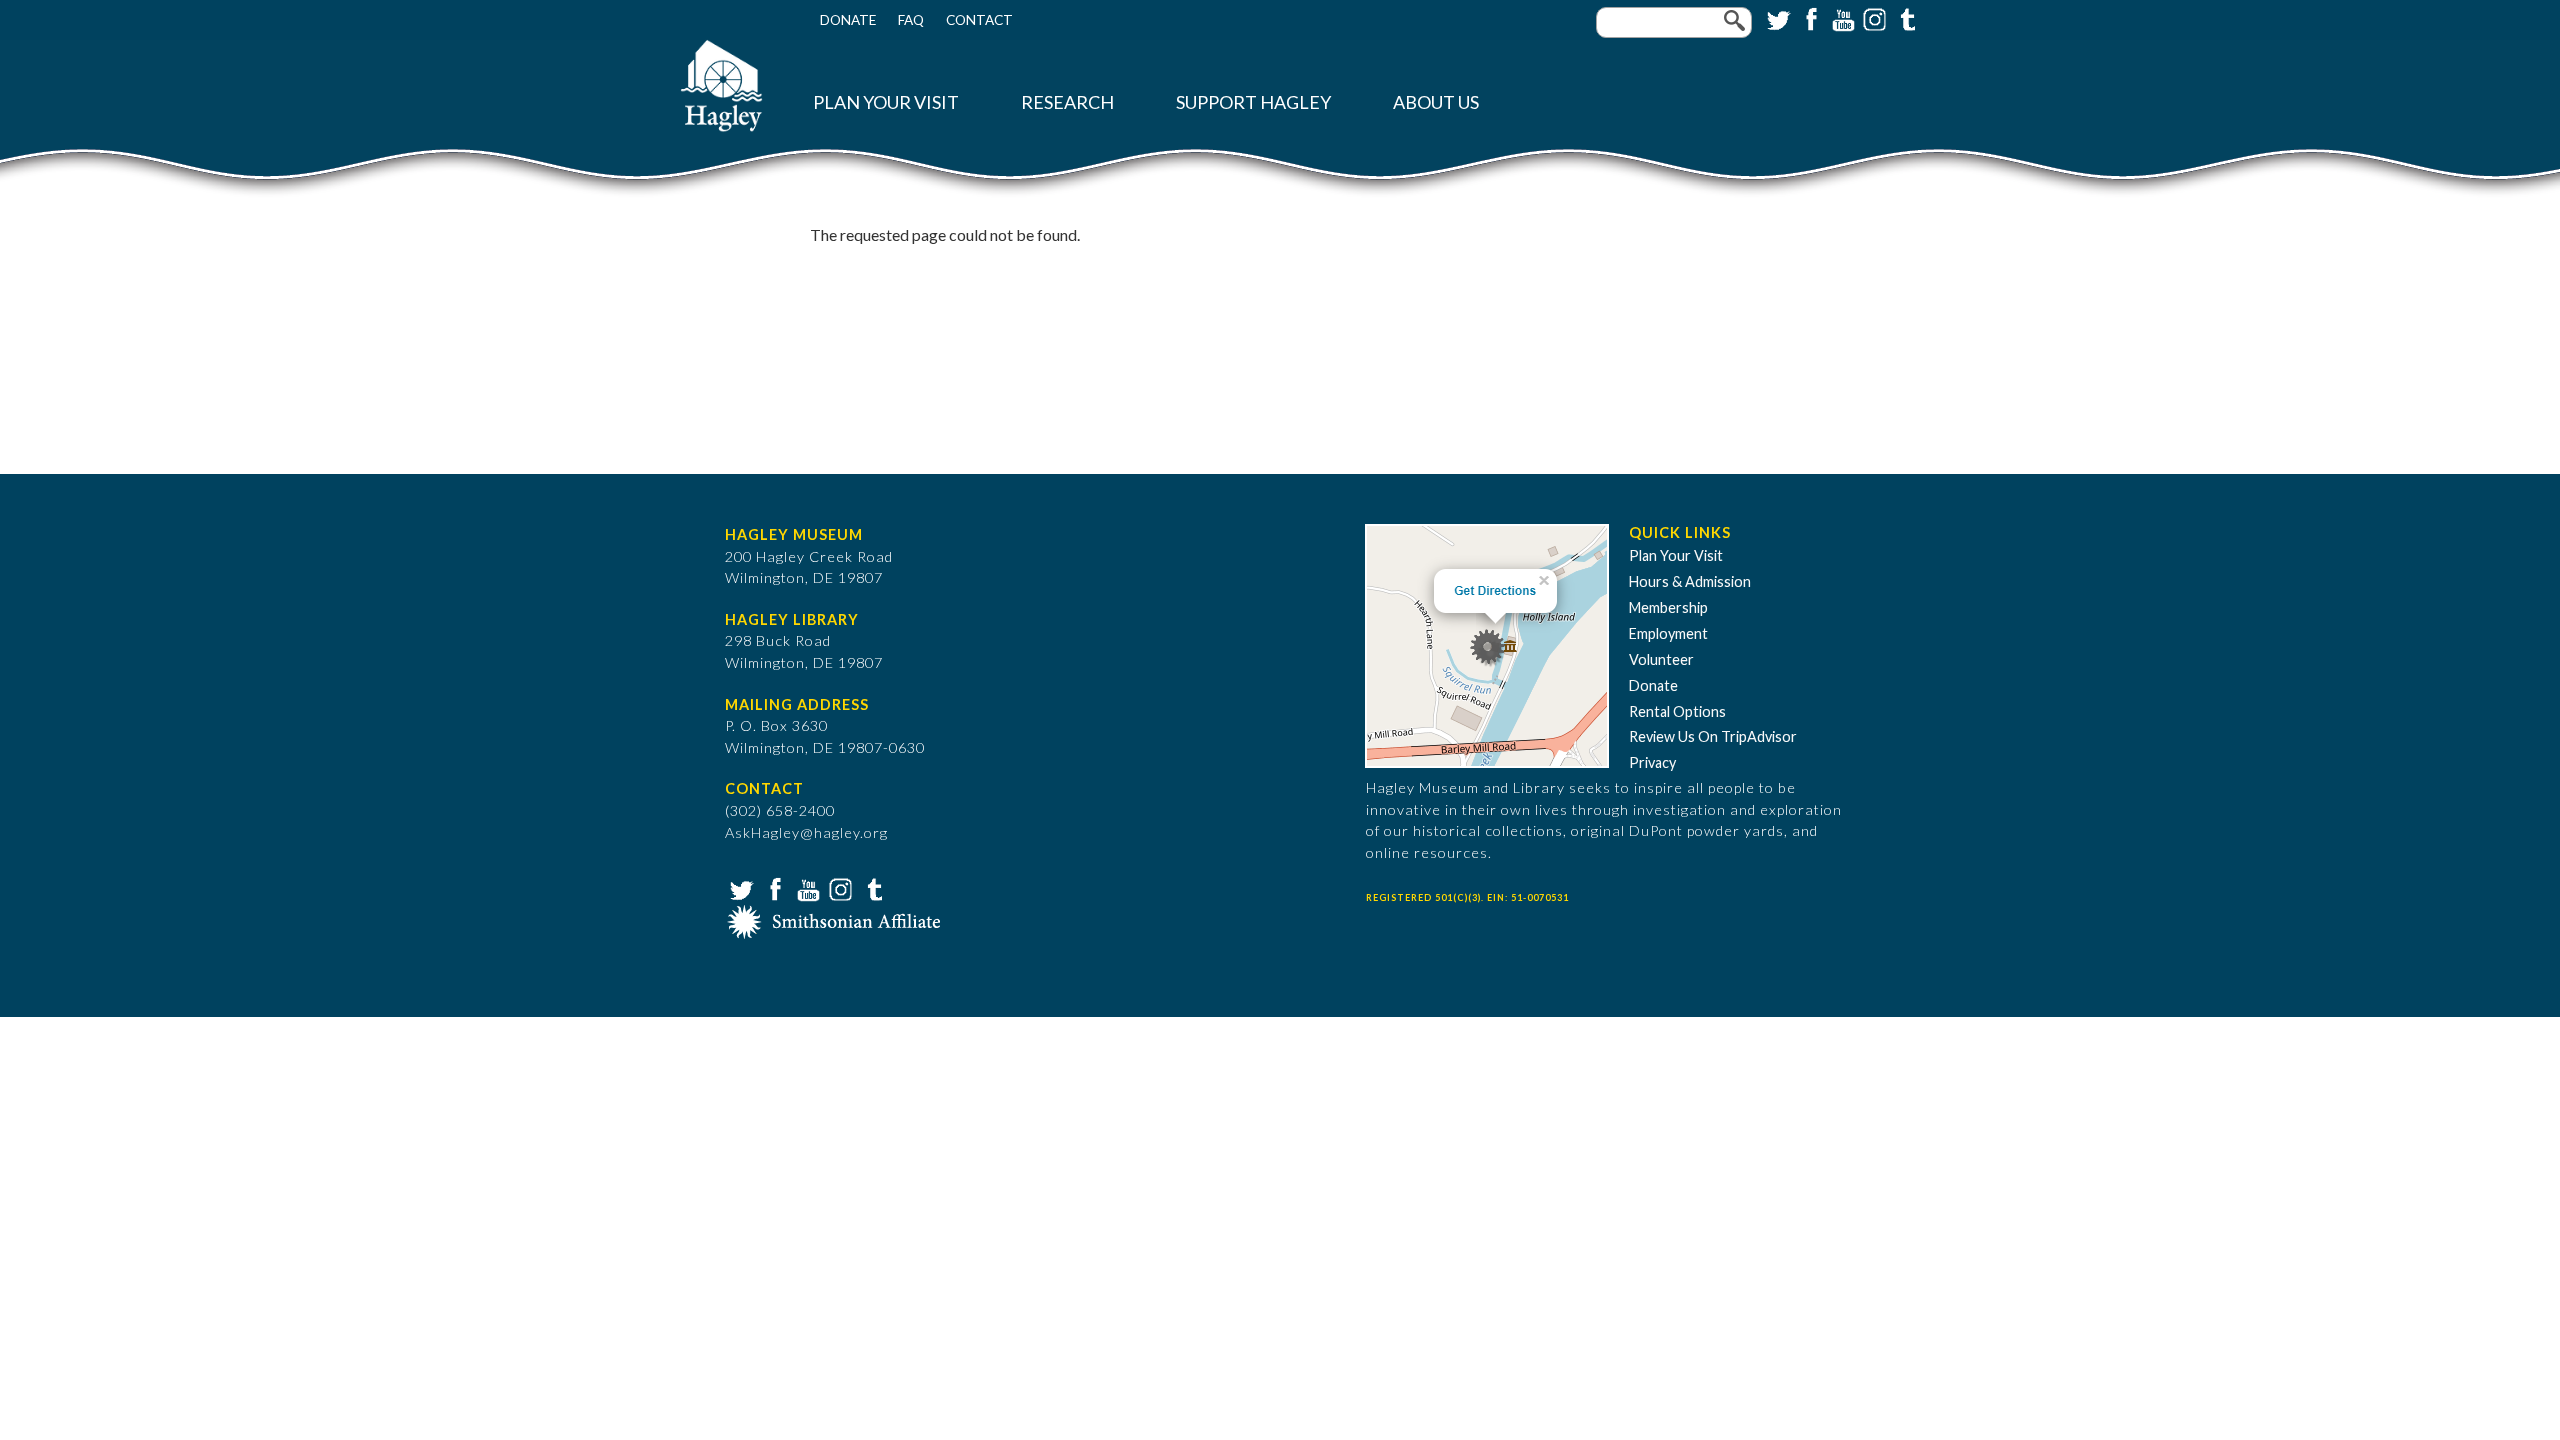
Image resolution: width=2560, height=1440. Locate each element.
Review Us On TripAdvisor (1713, 736)
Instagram (1873, 18)
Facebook (1809, 18)
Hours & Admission (1690, 581)
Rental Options (1677, 711)
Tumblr (1905, 18)
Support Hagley (1253, 102)
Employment (1668, 633)
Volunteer (1661, 659)
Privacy (1652, 762)
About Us (1436, 102)
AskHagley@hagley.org (806, 832)
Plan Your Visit (886, 102)
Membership (1668, 607)
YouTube (1841, 18)
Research (1067, 102)
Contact (979, 20)
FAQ (911, 20)
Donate (848, 20)
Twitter (1777, 18)
